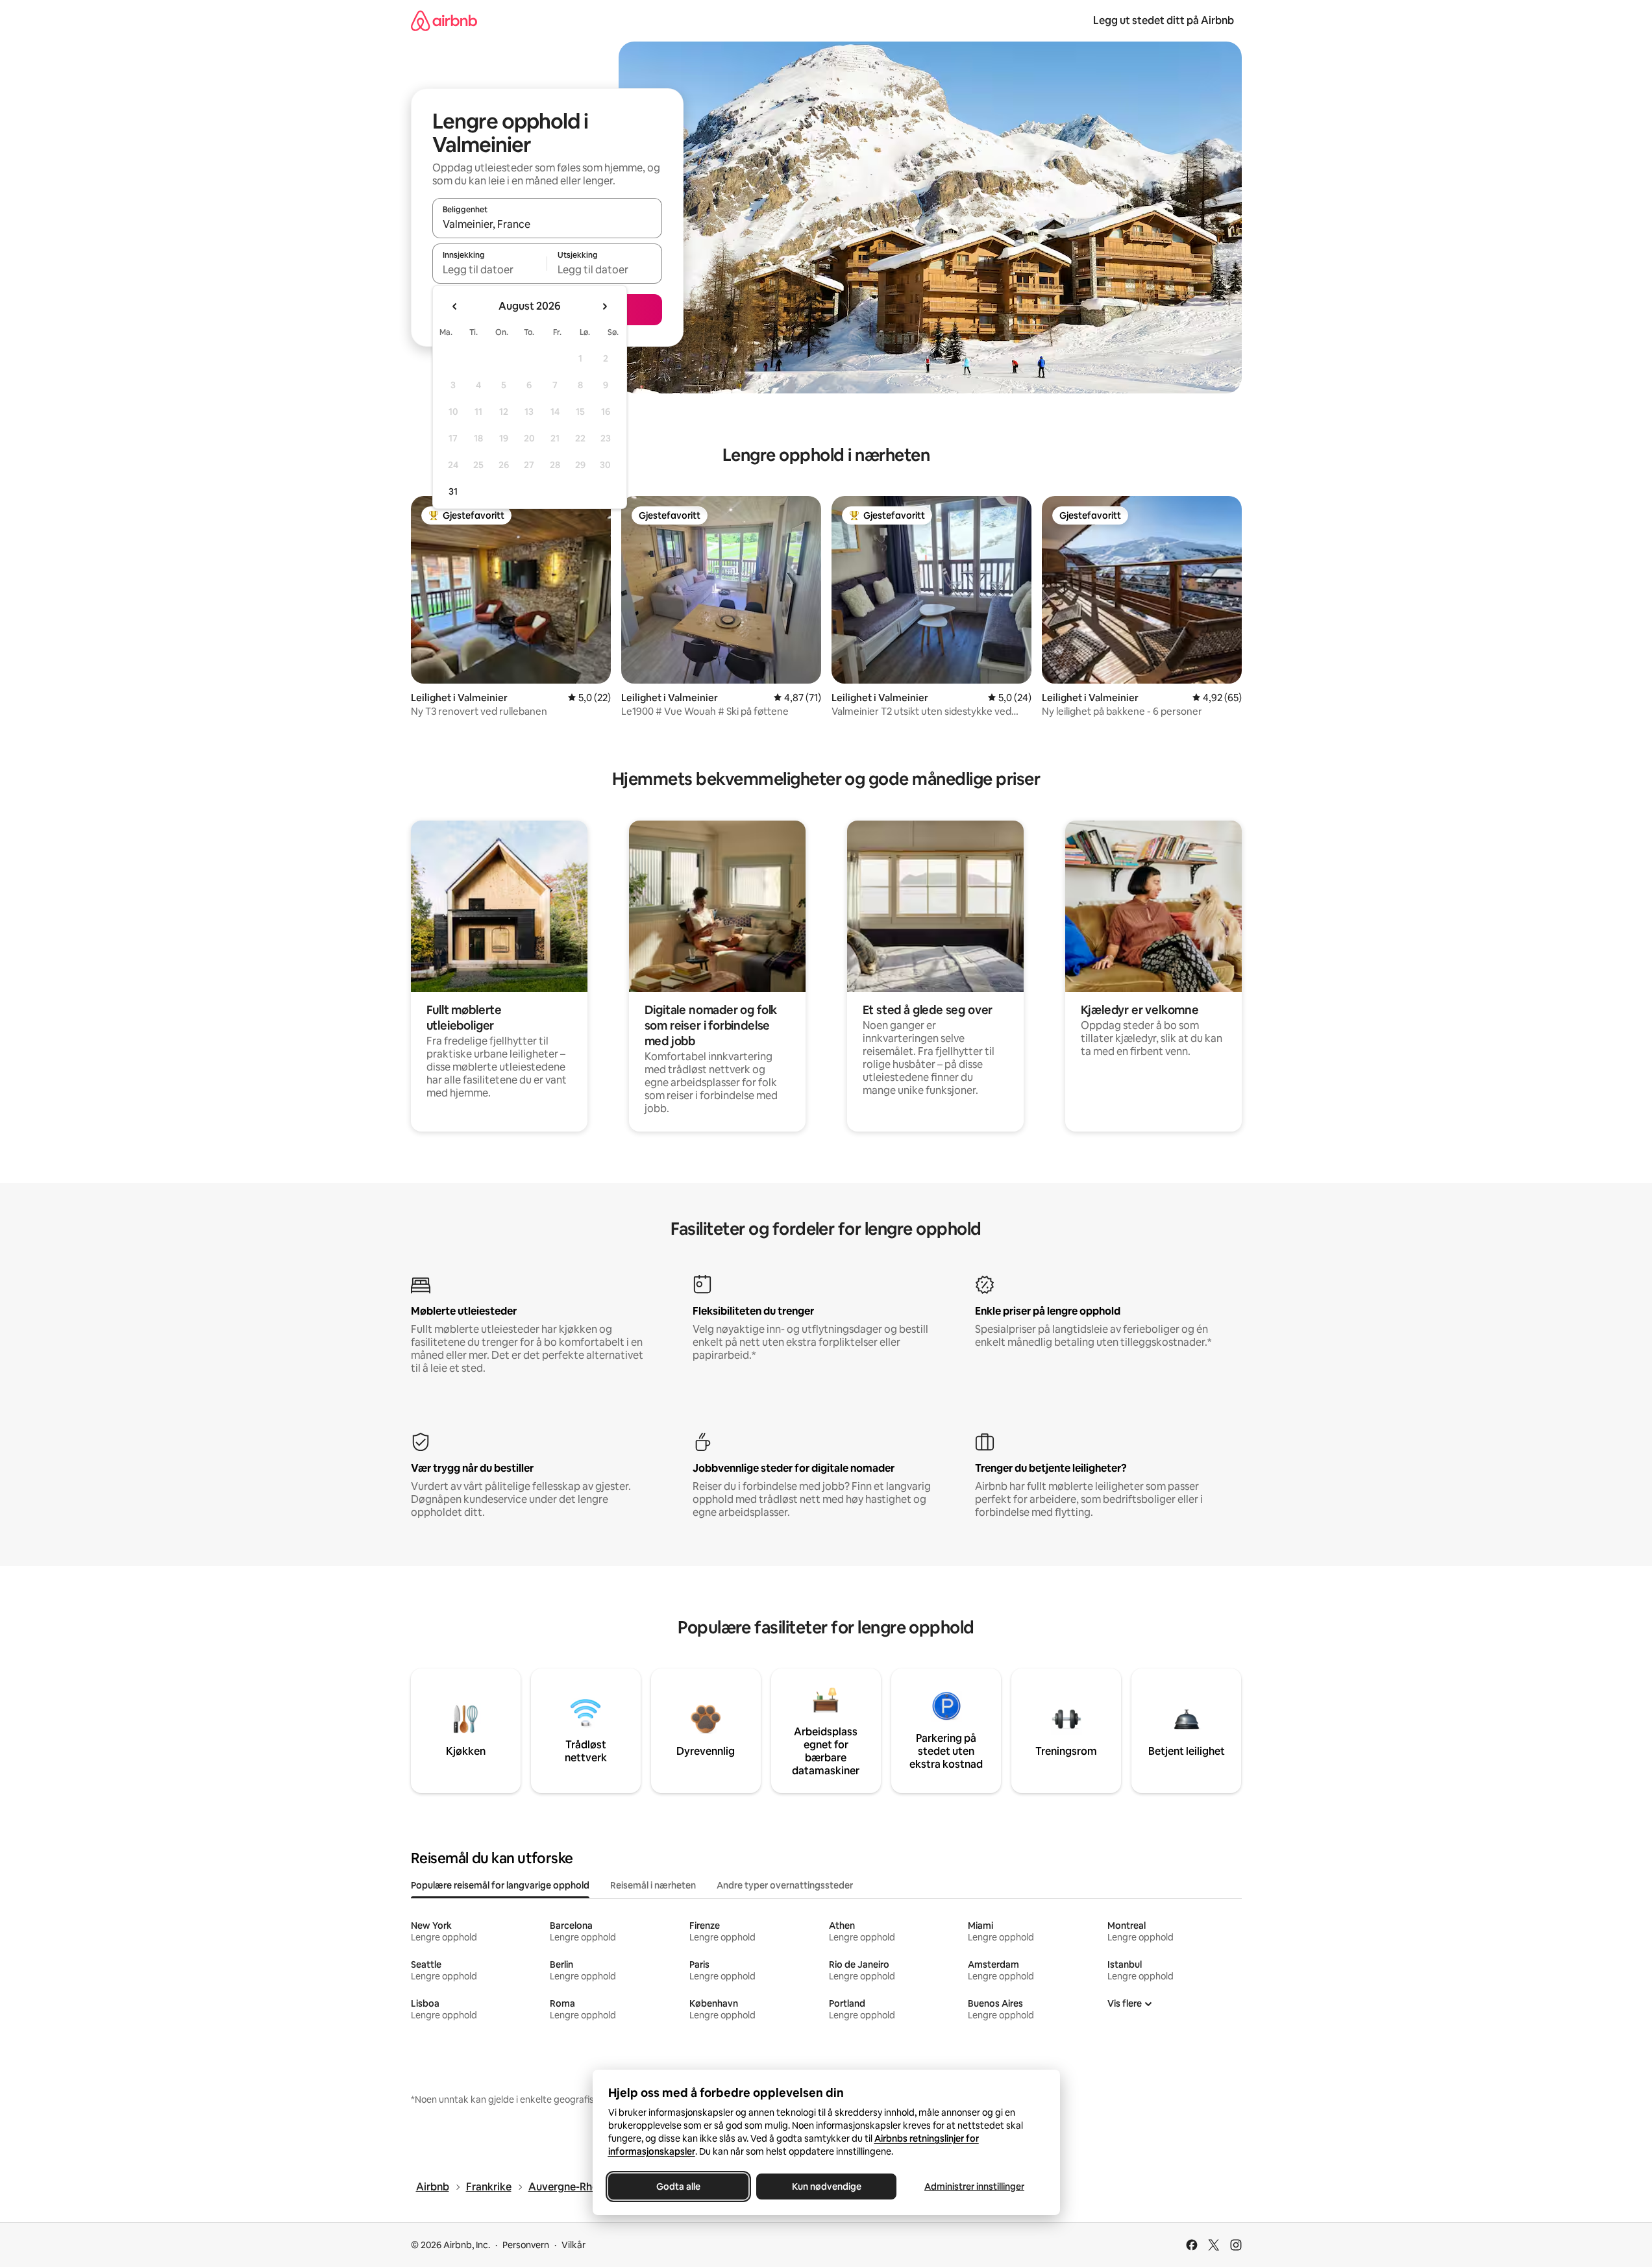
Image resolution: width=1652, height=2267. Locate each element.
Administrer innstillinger (974, 2186)
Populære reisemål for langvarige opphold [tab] (500, 1885)
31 (453, 491)
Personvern (526, 2245)
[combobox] (547, 224)
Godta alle (678, 2186)
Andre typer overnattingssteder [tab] (785, 1885)
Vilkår (573, 2245)
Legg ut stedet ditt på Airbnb (1164, 20)
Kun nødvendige (826, 2186)
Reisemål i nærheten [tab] (653, 1885)
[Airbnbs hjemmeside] (444, 20)
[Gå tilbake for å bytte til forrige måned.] (455, 306)
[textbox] (490, 269)
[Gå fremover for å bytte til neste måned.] (604, 306)
